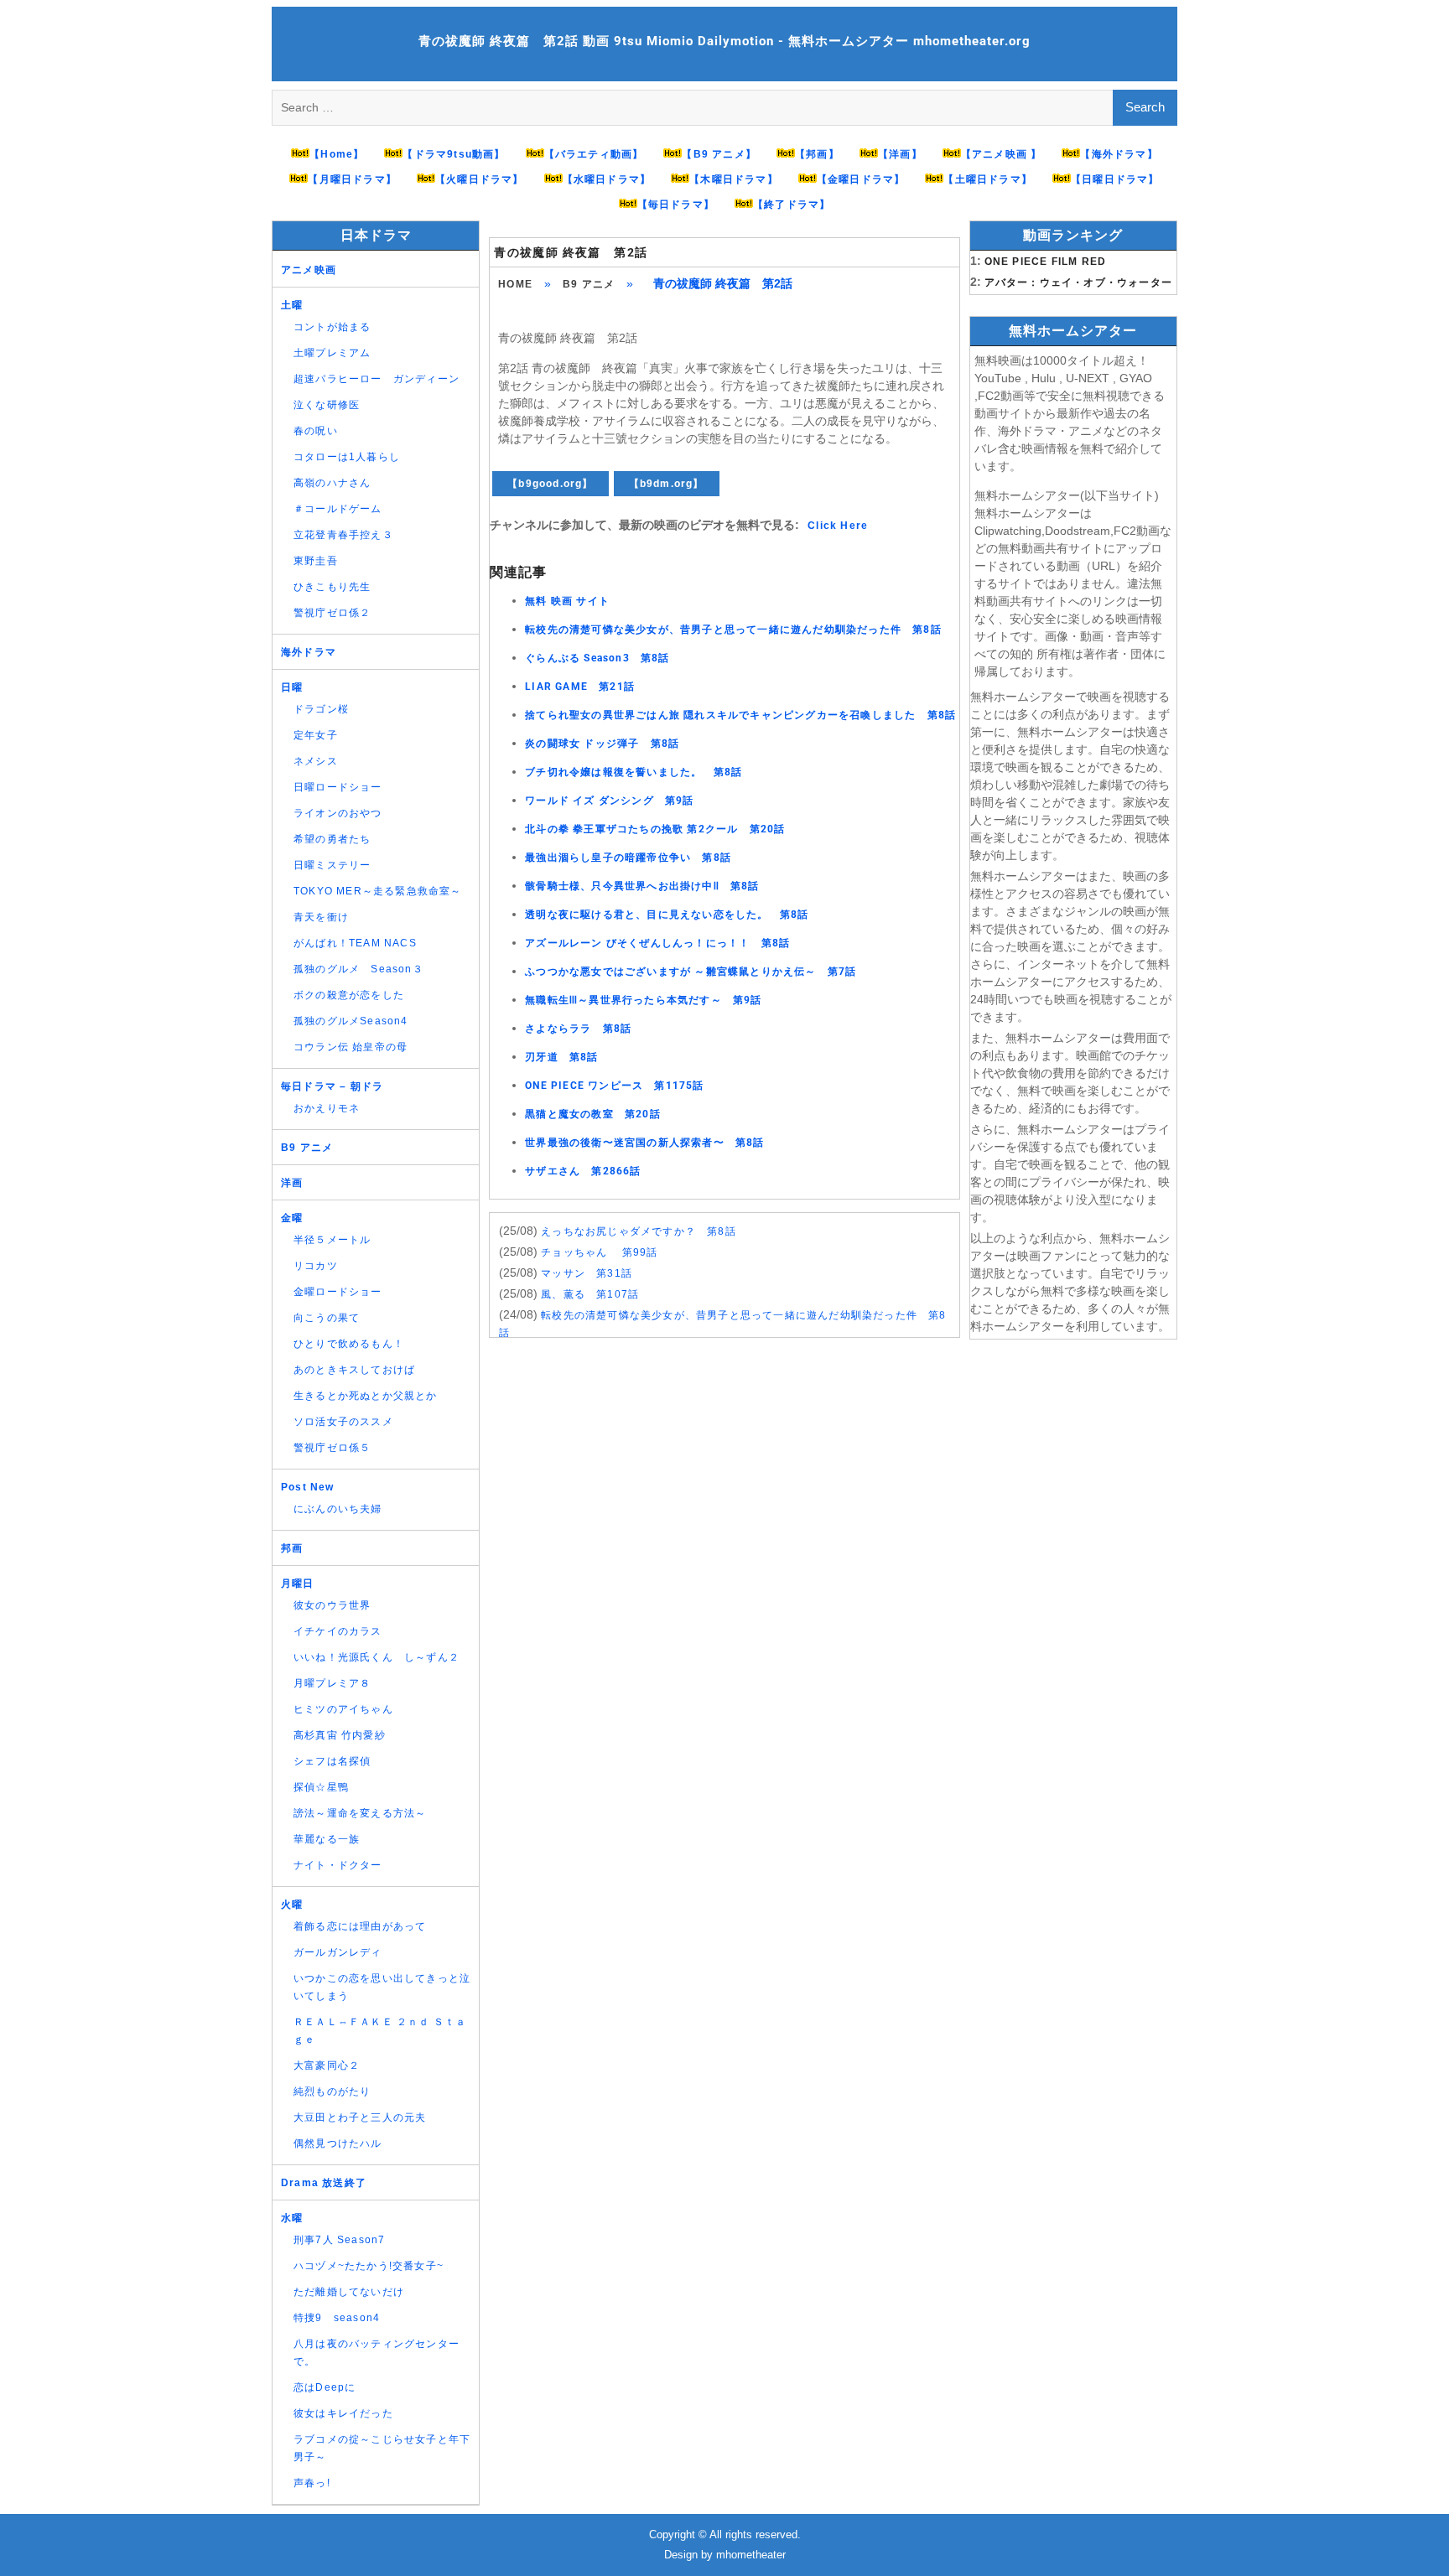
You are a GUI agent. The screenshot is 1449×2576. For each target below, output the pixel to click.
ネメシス (316, 761)
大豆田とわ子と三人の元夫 (360, 2117)
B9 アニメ (589, 284)
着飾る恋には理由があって (360, 1926)
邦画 (292, 1548)
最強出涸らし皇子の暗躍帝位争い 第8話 (628, 858)
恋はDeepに (325, 2387)
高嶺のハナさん (332, 483)
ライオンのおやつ (338, 813)
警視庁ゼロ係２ (332, 613)
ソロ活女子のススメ (343, 1422)
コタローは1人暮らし (347, 457)
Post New (308, 1487)
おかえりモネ (327, 1108)
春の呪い (316, 431)
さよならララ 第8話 (578, 1029)
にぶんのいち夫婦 (338, 1509)
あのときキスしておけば (354, 1370)
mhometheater (751, 2555)
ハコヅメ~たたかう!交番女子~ (369, 2266)
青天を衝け (321, 917)
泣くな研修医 (327, 405)
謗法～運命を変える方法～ (360, 1813)
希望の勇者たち (332, 839)
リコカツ (316, 1266)
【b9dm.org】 (667, 484)
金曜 (292, 1218)
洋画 (292, 1183)
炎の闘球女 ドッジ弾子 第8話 (602, 744)
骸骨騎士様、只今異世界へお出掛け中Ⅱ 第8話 (642, 886)
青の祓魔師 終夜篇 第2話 (571, 252)
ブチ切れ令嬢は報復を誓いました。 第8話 (634, 772)
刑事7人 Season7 (339, 2240)
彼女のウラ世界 (332, 1605)
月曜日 (298, 1583)
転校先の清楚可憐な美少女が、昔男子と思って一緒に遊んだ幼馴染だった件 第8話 (733, 630)
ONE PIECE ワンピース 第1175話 (614, 1086)
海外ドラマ (309, 652)
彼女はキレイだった (343, 2413)
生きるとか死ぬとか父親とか (366, 1396)
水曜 (292, 2218)
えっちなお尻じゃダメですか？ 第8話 (639, 1231)
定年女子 (316, 735)
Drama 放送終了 (324, 2183)
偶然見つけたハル (338, 2143)
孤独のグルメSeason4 (351, 1021)
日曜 (292, 687)
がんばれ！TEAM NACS (355, 943)
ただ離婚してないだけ (349, 2292)
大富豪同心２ (327, 2065)
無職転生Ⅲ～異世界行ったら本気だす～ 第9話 (643, 1000)
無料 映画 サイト (567, 601)
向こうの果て (327, 1318)
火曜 (292, 1905)
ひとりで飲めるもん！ (349, 1344)
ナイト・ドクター (338, 1865)
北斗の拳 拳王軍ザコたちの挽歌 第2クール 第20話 (655, 829)
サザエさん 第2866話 (583, 1171)
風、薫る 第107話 (590, 1294)
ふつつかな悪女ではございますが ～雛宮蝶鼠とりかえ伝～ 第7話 (691, 972)
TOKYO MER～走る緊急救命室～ (378, 891)
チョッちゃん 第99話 (599, 1252)
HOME (515, 284)
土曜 (292, 305)
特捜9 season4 (337, 2318)
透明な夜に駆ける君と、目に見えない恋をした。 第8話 (667, 915)
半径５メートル (332, 1240)
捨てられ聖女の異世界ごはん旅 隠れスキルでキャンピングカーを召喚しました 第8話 (740, 715)
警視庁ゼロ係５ (332, 1448)
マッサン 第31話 (587, 1273)
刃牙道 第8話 (561, 1057)
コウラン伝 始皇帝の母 (351, 1047)
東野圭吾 (316, 561)
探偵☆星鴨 (321, 1787)
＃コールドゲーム (338, 509)
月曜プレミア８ (332, 1683)
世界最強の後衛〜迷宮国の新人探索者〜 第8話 (644, 1143)
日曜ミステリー (332, 865)
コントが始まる (332, 327)
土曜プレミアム (332, 353)
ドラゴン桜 (321, 709)
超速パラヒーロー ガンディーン (377, 379)
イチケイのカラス (338, 1631)
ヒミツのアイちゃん (343, 1709)
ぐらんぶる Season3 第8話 (597, 658)
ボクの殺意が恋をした (349, 995)
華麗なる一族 (327, 1839)
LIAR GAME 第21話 (580, 687)
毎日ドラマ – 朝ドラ (332, 1086)
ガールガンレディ (338, 1952)
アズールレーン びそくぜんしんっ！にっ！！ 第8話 (657, 943)
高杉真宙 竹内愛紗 (340, 1735)
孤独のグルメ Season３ (358, 969)
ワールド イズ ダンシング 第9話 (609, 801)
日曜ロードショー (338, 787)
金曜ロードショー (338, 1292)
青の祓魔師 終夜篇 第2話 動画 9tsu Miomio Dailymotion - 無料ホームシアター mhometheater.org (724, 41)
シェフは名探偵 (332, 1761)
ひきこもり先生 (332, 587)
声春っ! (312, 2483)
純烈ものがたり (332, 2091)
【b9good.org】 (550, 484)
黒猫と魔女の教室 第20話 (593, 1114)
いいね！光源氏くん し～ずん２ (377, 1657)
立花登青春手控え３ (343, 535)
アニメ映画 (309, 270)
